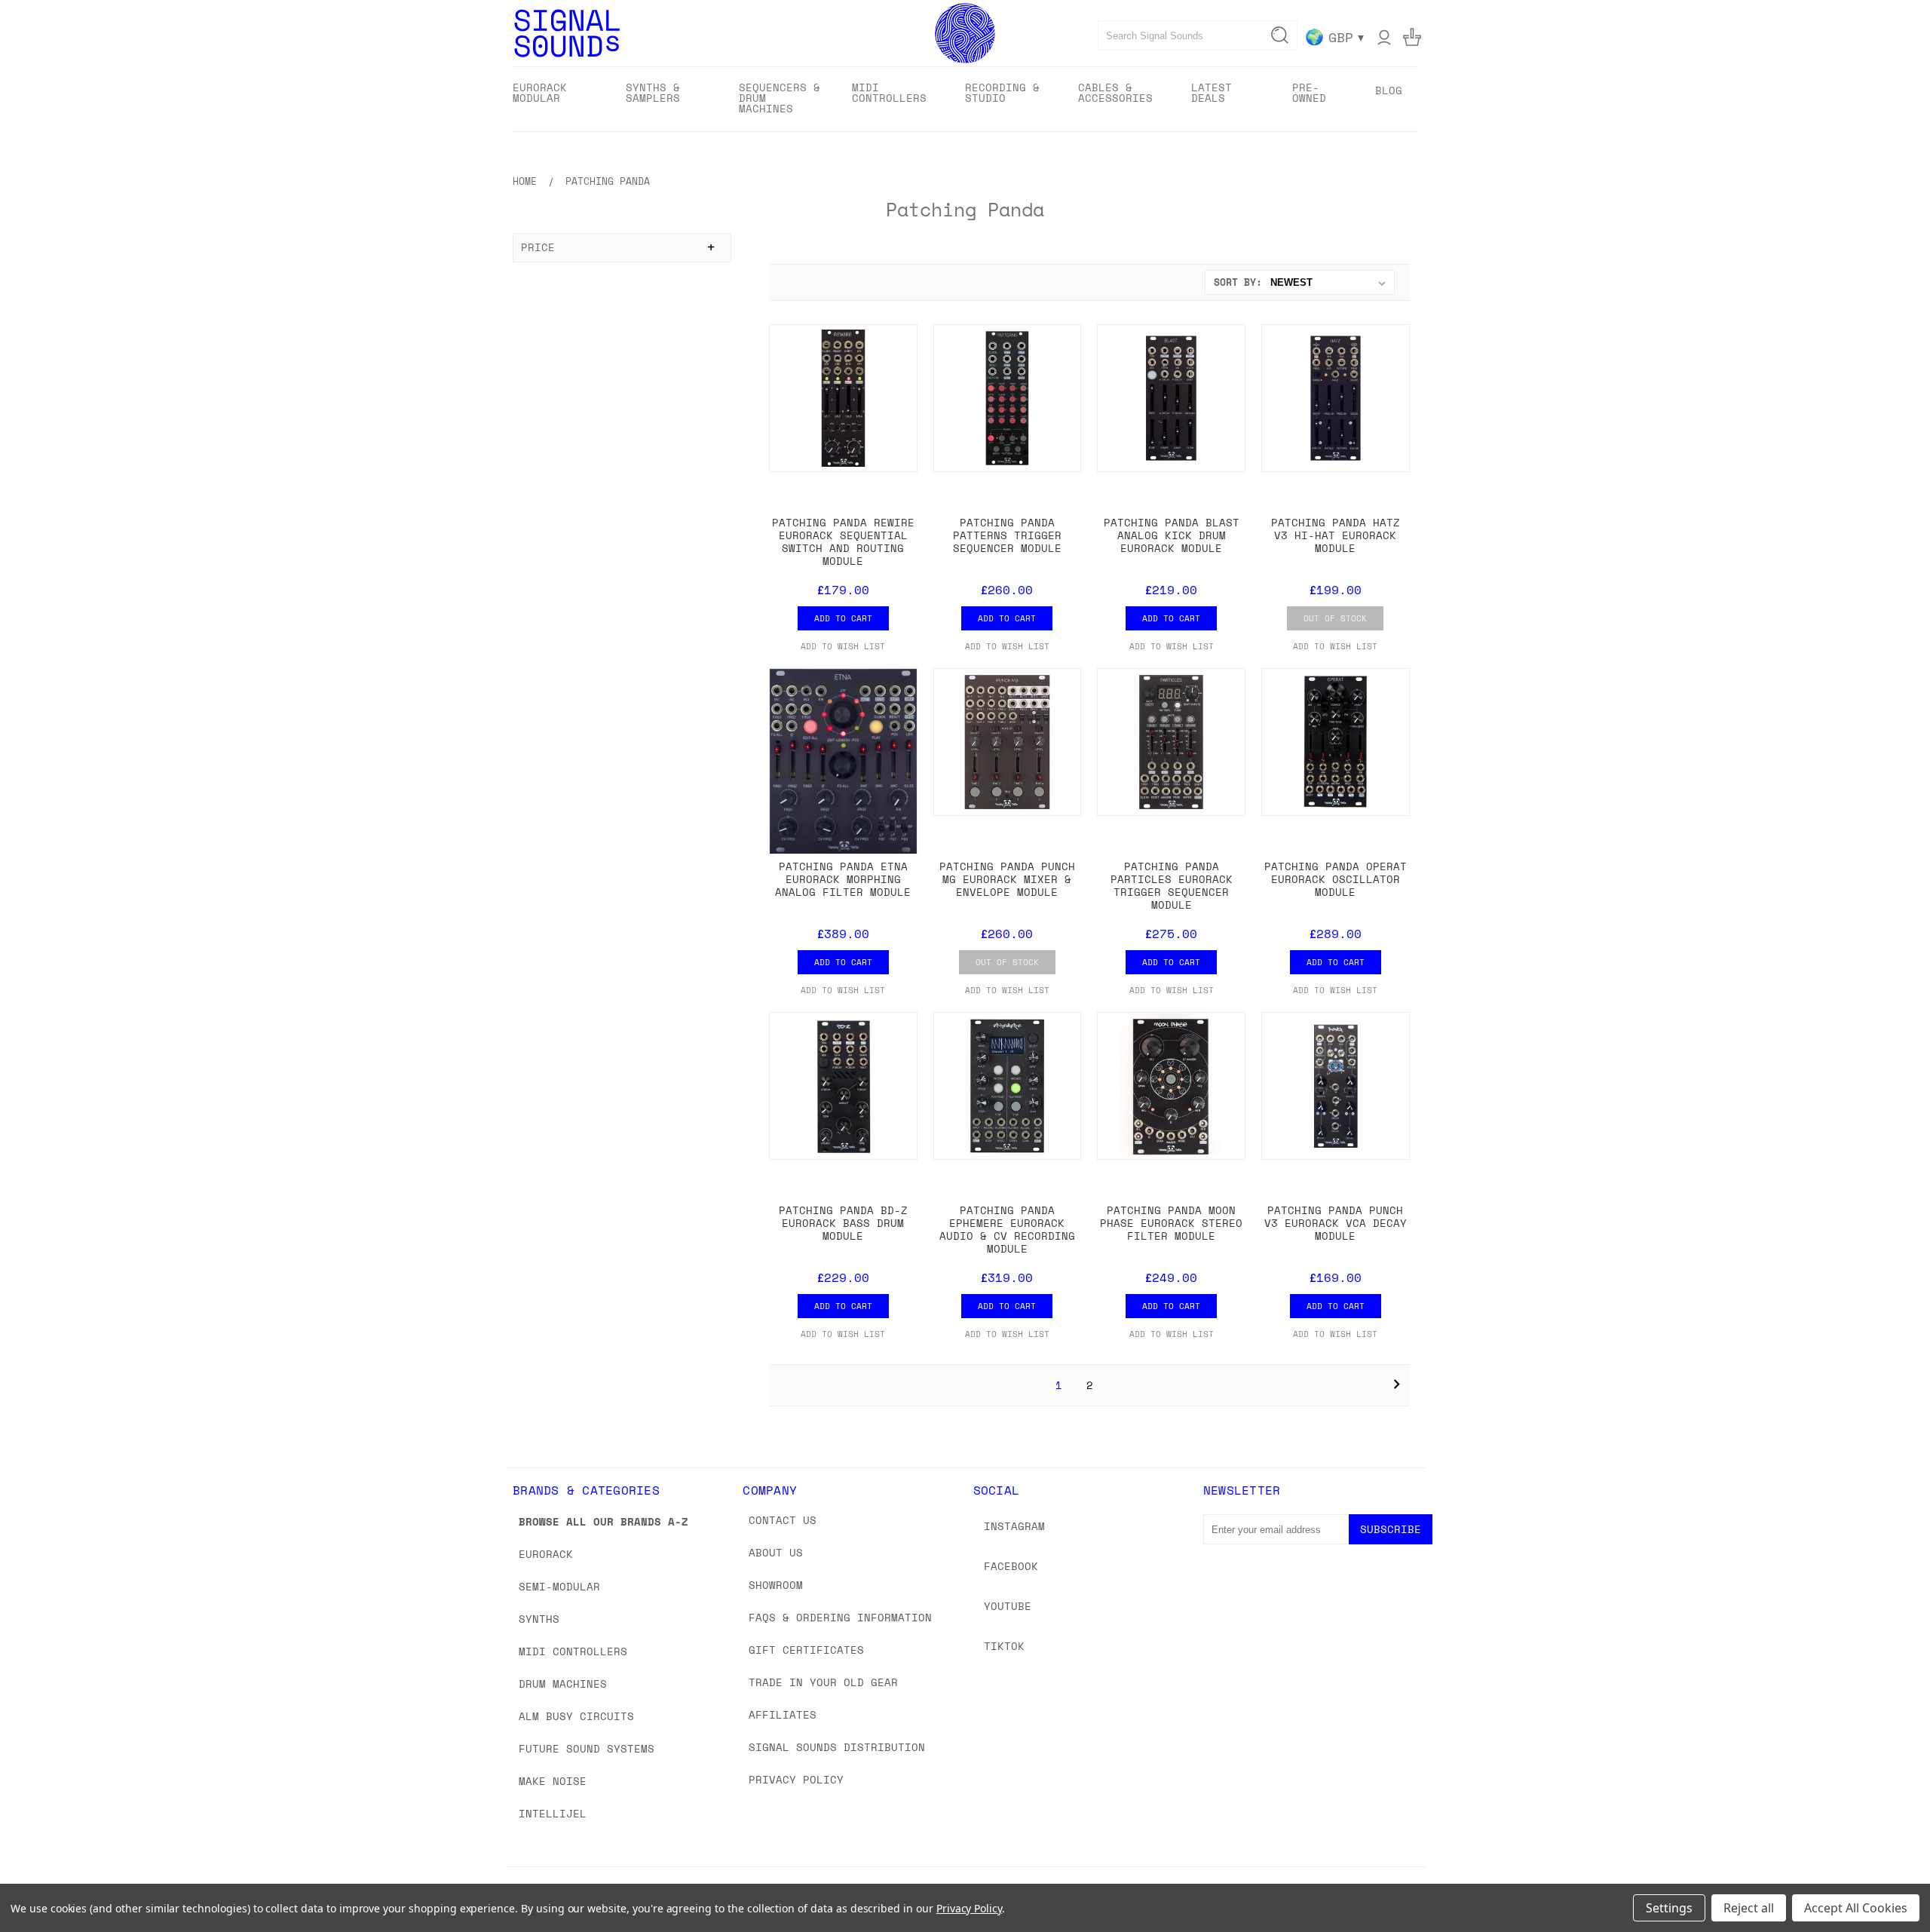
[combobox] (1198, 35)
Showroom (776, 1585)
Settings (1669, 1908)
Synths (539, 1619)
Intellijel (553, 1813)
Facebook (1011, 1566)
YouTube (1008, 1606)
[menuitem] (556, 98)
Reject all (1749, 1908)
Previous (1890, 1885)
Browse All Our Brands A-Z (604, 1521)
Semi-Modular (559, 1586)
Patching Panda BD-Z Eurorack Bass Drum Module (843, 1223)
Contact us (783, 1520)
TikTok (1004, 1646)
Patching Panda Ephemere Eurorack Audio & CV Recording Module (1007, 1229)
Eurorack (546, 1554)
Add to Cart (843, 618)
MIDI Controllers (573, 1651)
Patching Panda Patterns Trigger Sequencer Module (1007, 535)
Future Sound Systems (587, 1748)
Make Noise (553, 1781)
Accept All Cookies (1856, 1908)
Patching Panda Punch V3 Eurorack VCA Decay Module (1336, 1223)
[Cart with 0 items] (1412, 37)
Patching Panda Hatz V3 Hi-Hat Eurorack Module (1336, 535)
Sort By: (1238, 282)
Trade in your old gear (823, 1682)
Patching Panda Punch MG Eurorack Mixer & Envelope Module (1007, 879)
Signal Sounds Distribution (837, 1747)
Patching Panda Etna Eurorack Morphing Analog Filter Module (843, 879)
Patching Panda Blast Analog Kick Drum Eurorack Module (1172, 535)
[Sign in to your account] (1384, 37)
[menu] (965, 99)
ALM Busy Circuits (576, 1716)
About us (776, 1552)
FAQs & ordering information (840, 1617)
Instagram (1014, 1526)
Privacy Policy (796, 1779)
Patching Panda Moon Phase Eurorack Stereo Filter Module (1171, 1223)
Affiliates (783, 1714)
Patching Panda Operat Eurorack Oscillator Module (1336, 879)
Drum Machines (563, 1684)
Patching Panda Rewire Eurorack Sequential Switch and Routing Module (843, 541)
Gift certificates (806, 1650)
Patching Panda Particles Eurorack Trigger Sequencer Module (1172, 885)
